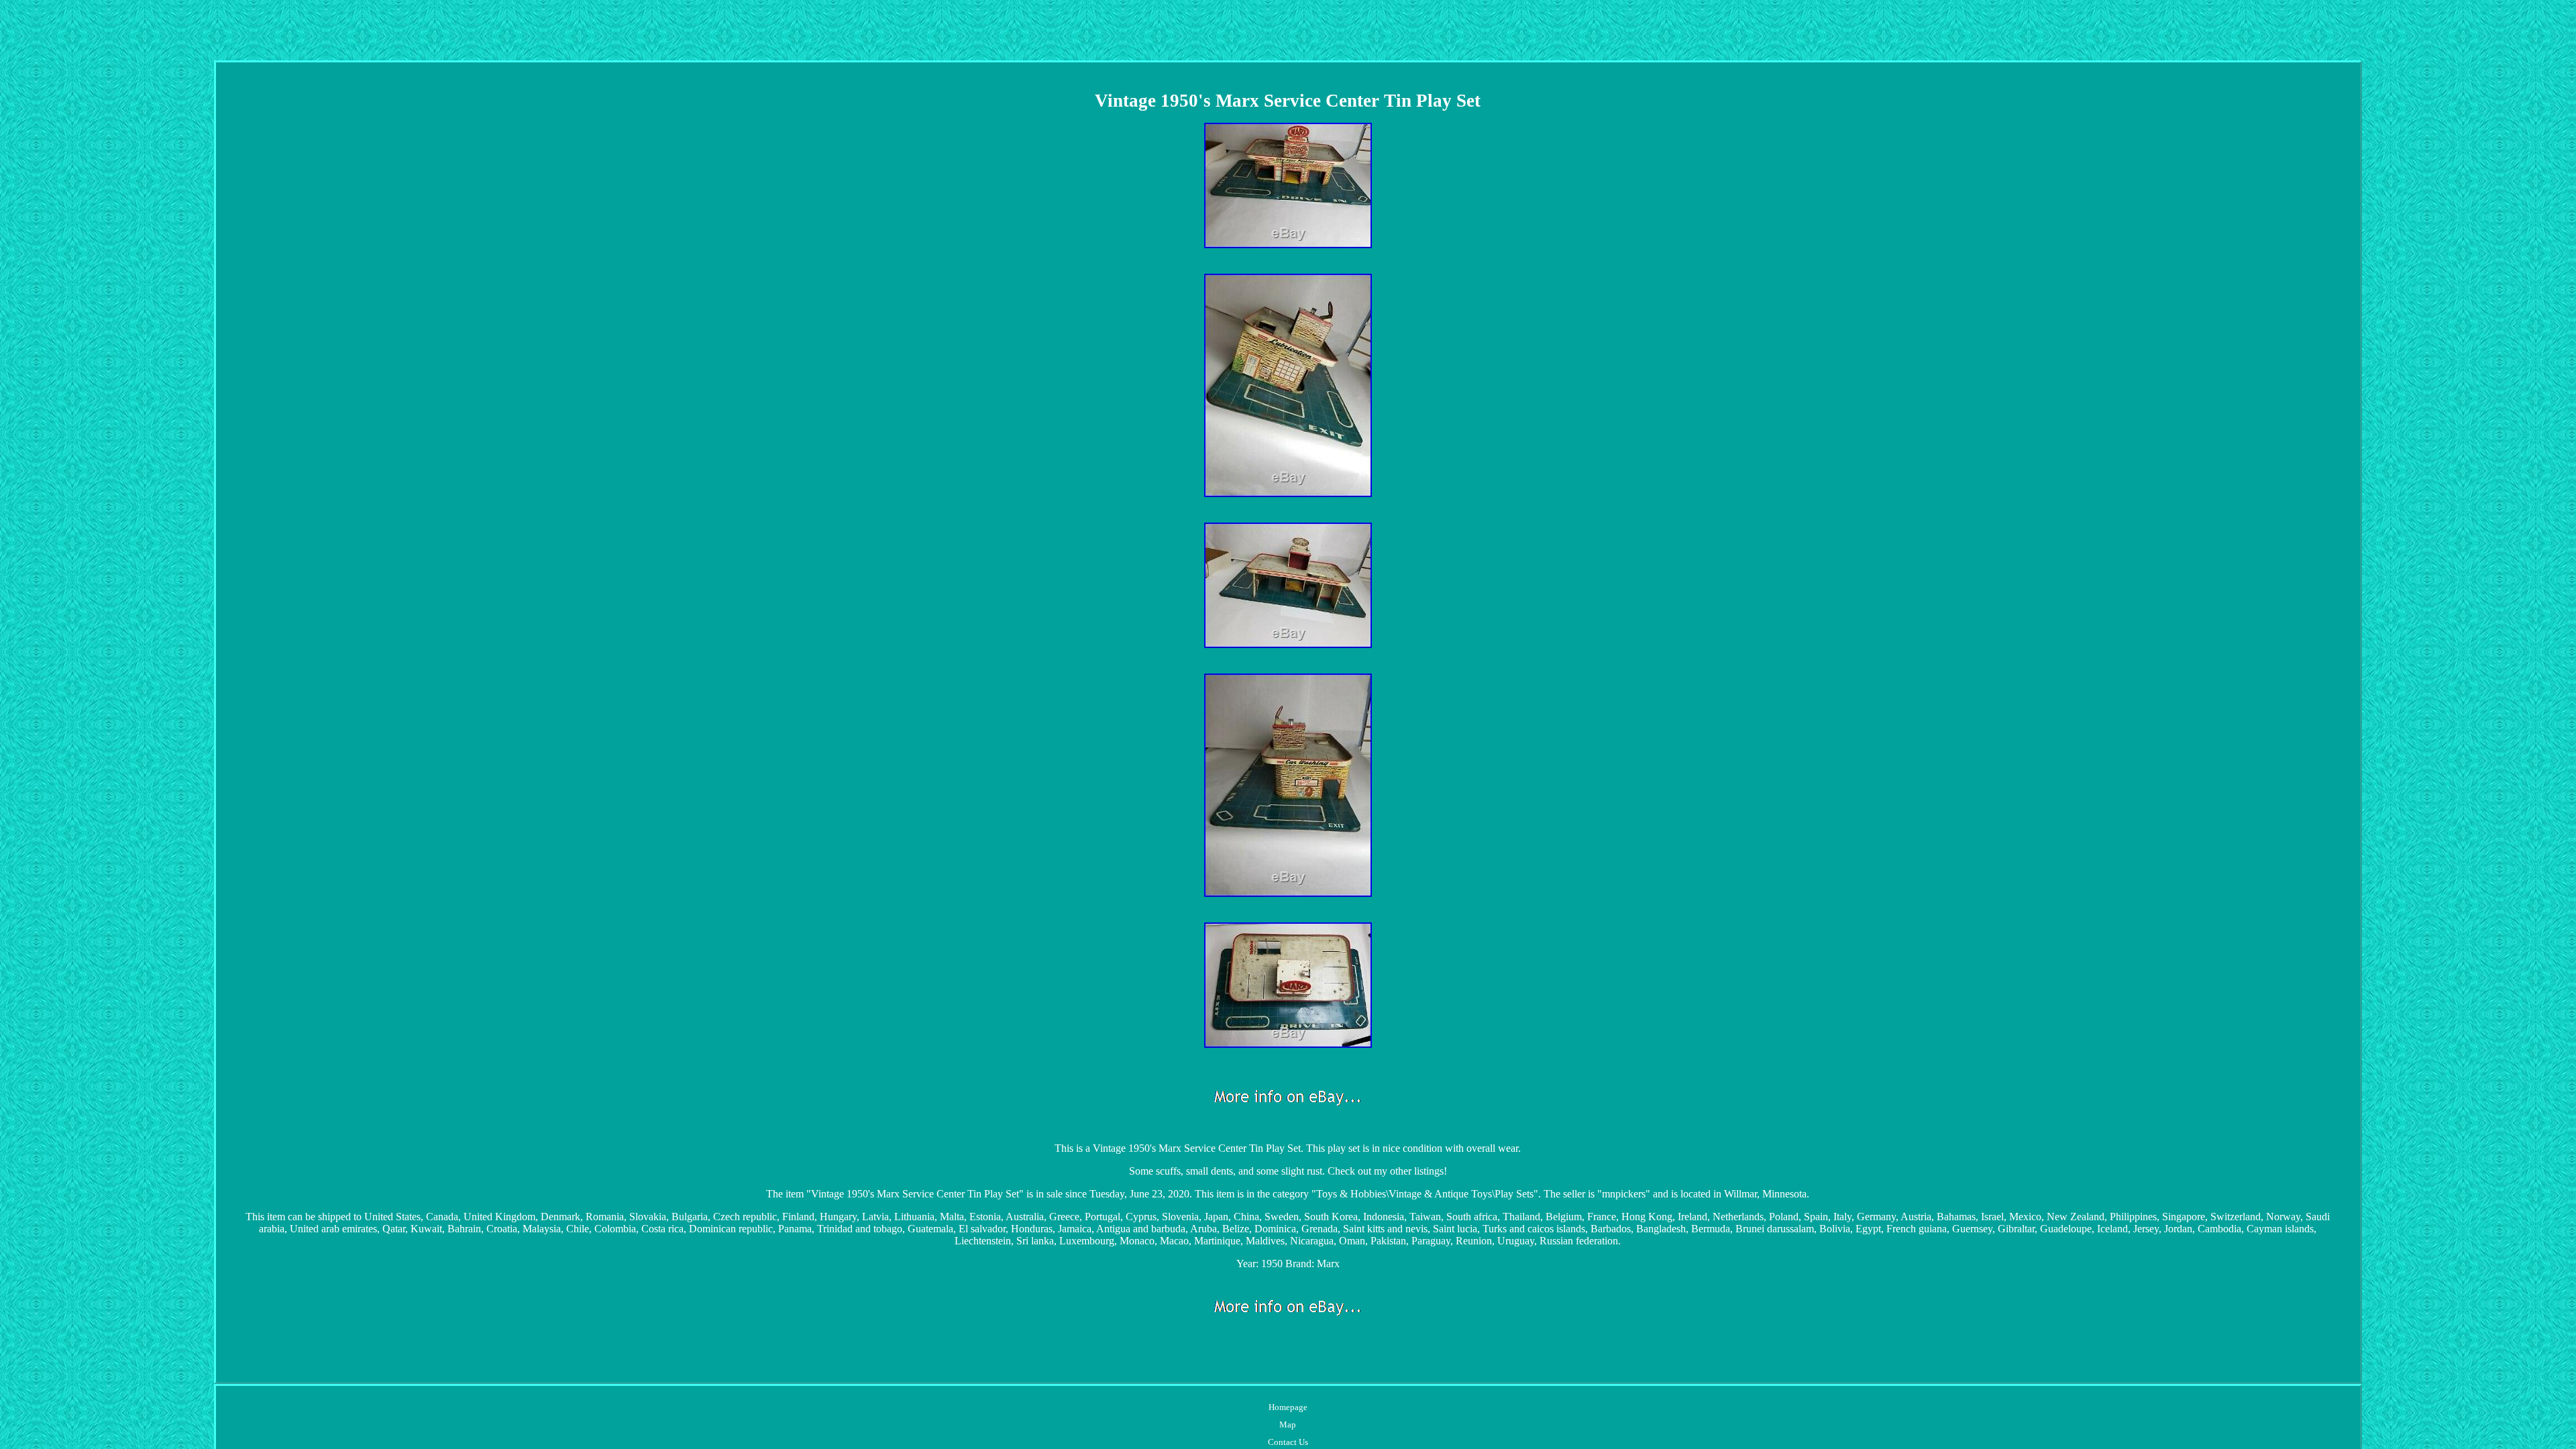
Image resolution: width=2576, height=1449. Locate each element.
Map (1288, 1425)
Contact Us (1288, 1442)
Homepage (1288, 1407)
